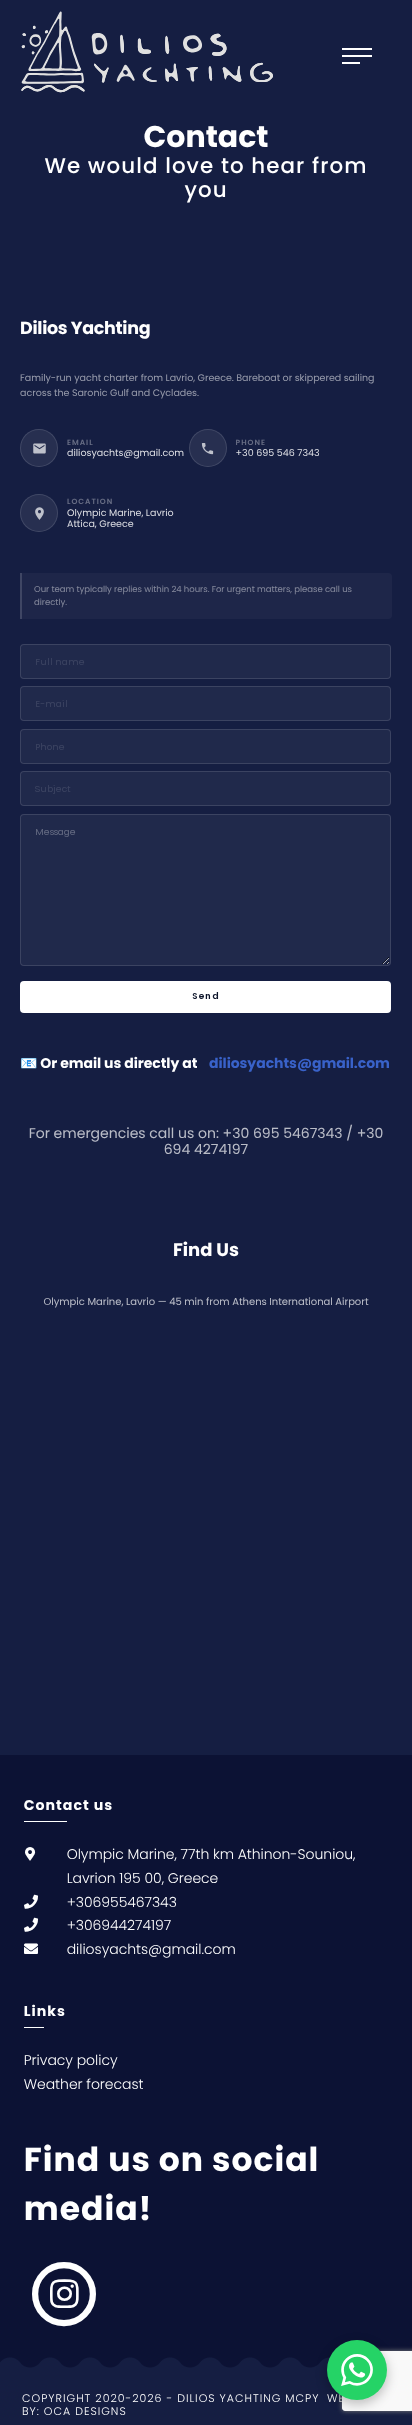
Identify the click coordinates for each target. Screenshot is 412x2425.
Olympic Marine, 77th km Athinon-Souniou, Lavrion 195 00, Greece (211, 1866)
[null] (378, 2041)
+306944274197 (119, 1925)
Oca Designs (85, 2411)
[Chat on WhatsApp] (357, 2370)
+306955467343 (122, 1902)
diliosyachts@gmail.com (299, 1063)
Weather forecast (84, 2084)
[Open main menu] (367, 56)
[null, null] (65, 2294)
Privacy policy (71, 2060)
